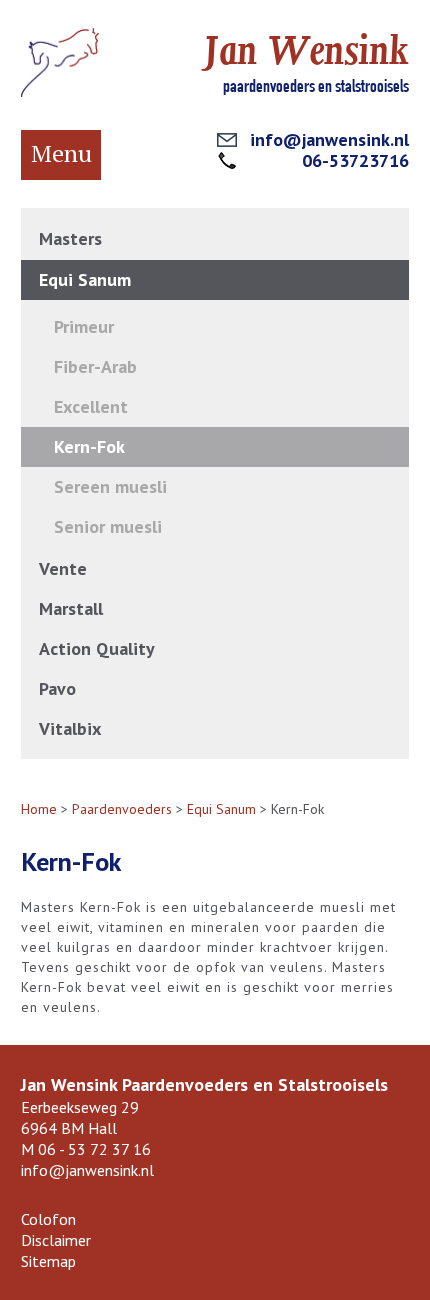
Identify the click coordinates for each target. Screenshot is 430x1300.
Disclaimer (56, 1240)
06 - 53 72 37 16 (94, 1149)
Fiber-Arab (95, 366)
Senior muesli (108, 526)
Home (39, 809)
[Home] (60, 92)
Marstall (71, 608)
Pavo (57, 688)
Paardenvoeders (122, 809)
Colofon (48, 1219)
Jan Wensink (306, 50)
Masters (70, 238)
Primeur (84, 326)
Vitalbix (70, 728)
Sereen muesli (110, 486)
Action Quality (97, 648)
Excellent (91, 406)
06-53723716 (355, 160)
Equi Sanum (85, 279)
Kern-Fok (89, 446)
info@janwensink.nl (329, 139)
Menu (61, 153)
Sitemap (48, 1261)
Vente (63, 568)
